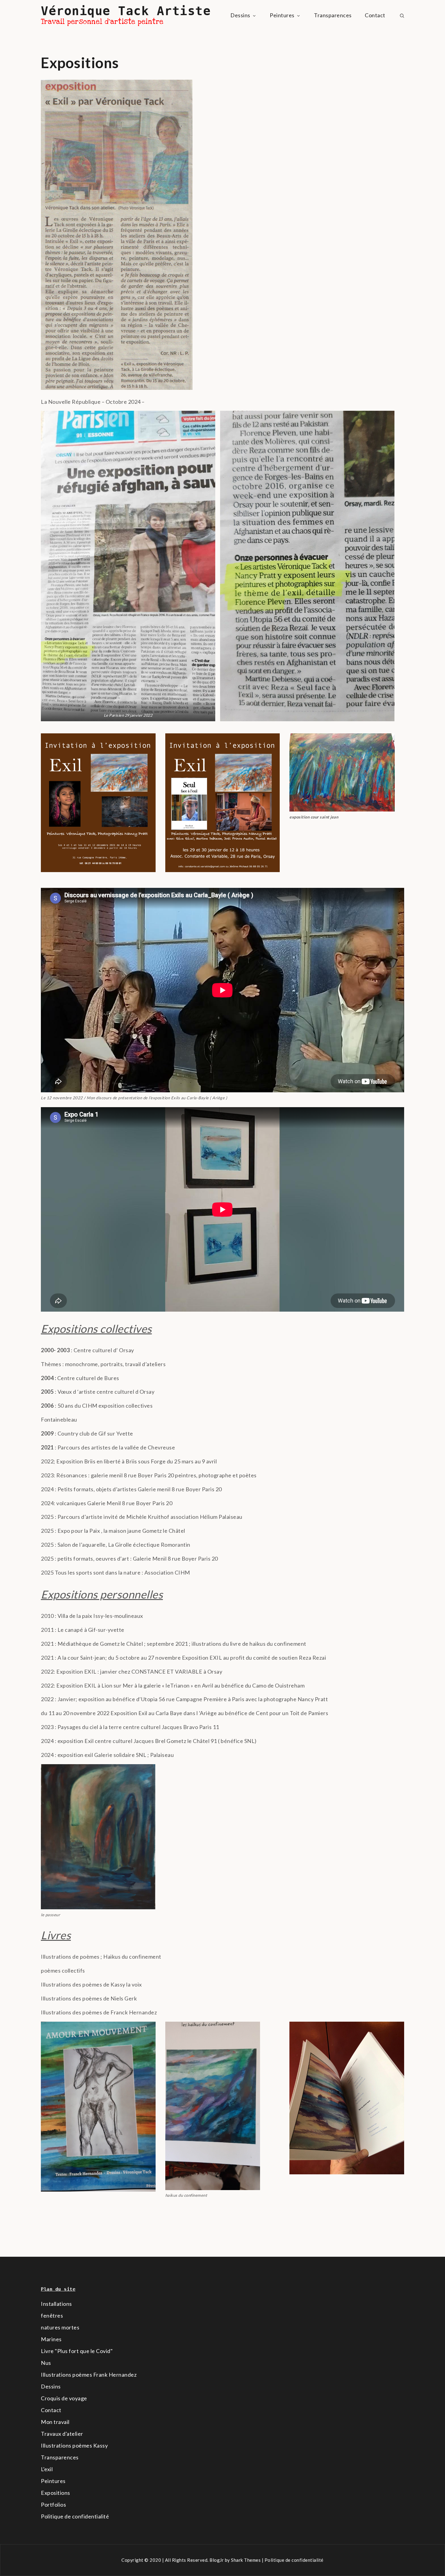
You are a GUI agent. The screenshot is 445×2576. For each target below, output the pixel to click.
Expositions (56, 2493)
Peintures (282, 15)
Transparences (333, 15)
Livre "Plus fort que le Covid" (77, 2351)
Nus (46, 2363)
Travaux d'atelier (62, 2434)
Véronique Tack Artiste (126, 11)
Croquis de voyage (64, 2398)
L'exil (47, 2469)
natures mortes (60, 2327)
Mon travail (55, 2422)
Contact (375, 15)
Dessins (240, 15)
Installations (56, 2304)
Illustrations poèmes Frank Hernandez (89, 2375)
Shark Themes (246, 2560)
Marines (51, 2339)
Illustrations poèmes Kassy (74, 2445)
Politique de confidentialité (75, 2516)
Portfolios (53, 2505)
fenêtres (52, 2315)
